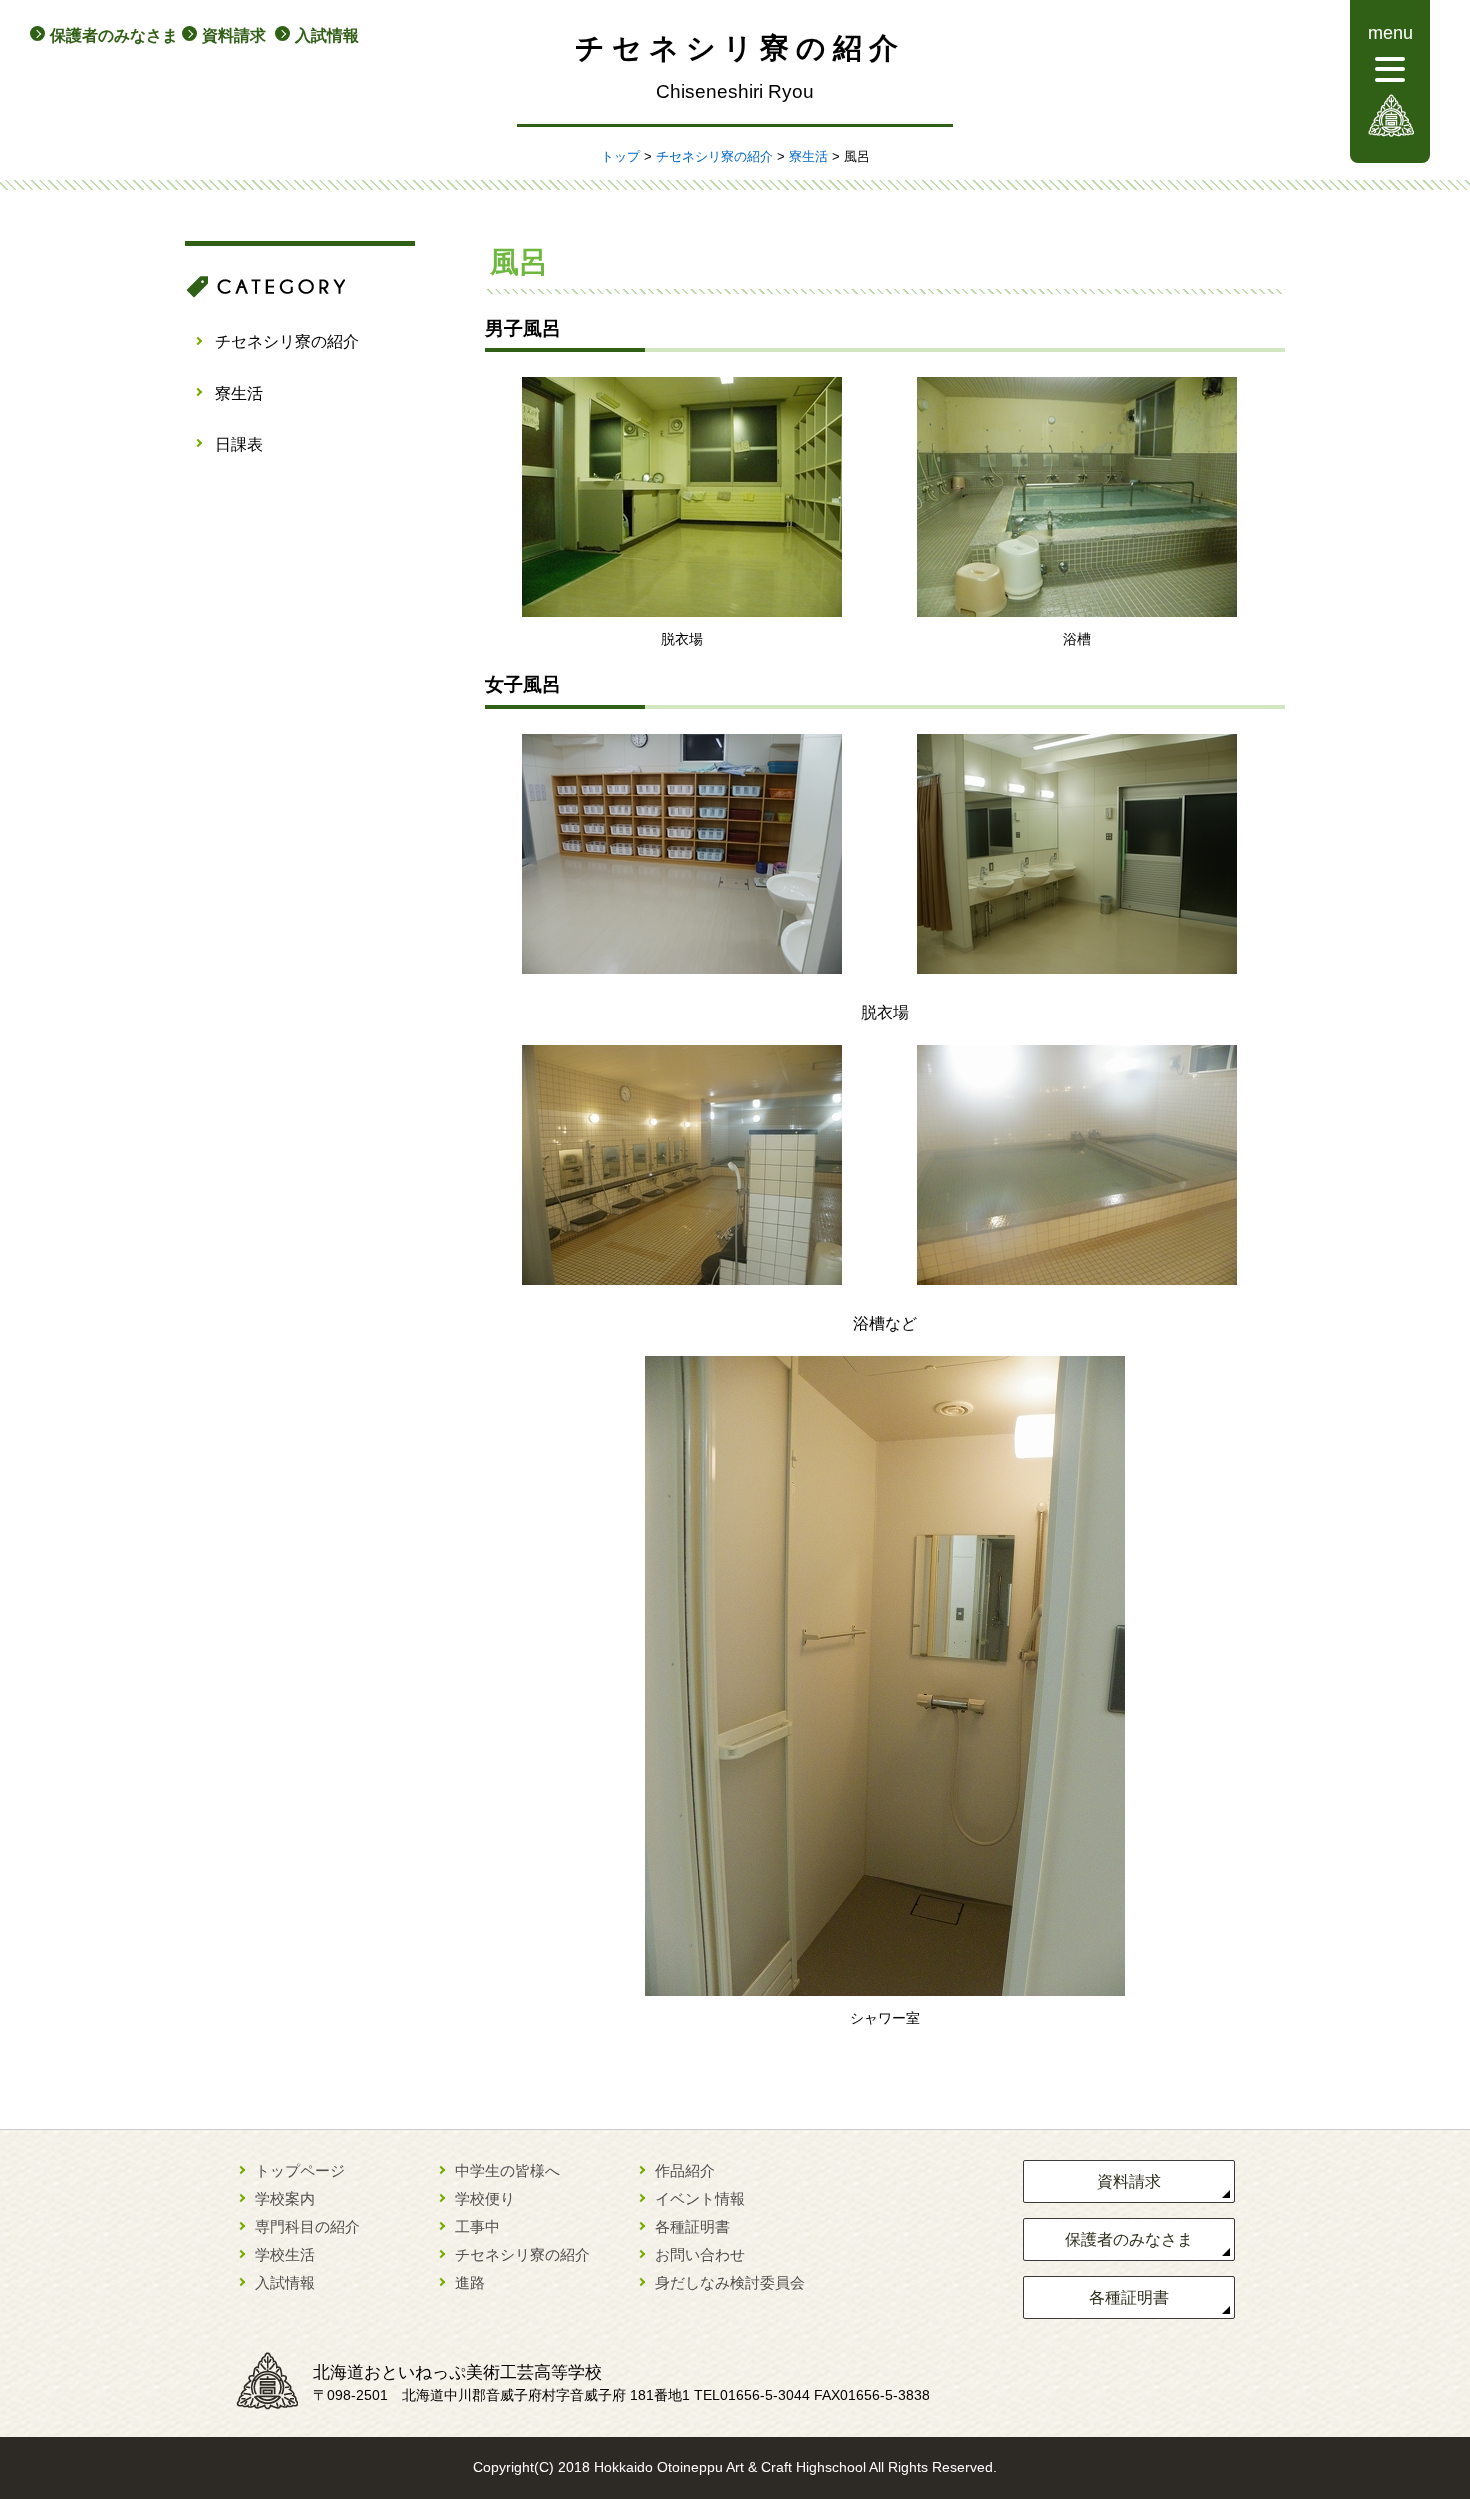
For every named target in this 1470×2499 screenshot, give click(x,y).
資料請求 (234, 35)
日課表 (239, 444)
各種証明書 (692, 2226)
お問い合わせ (700, 2254)
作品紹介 (685, 2170)
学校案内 (285, 2198)
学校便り (485, 2198)
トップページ (300, 2170)
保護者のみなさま (114, 35)
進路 (470, 2282)
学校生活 (285, 2254)
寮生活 (808, 156)
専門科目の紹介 (307, 2226)
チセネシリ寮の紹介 (714, 156)
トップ (620, 156)
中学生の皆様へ (507, 2170)
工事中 (477, 2226)
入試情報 (327, 35)
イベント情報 (700, 2198)
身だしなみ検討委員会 (730, 2282)
